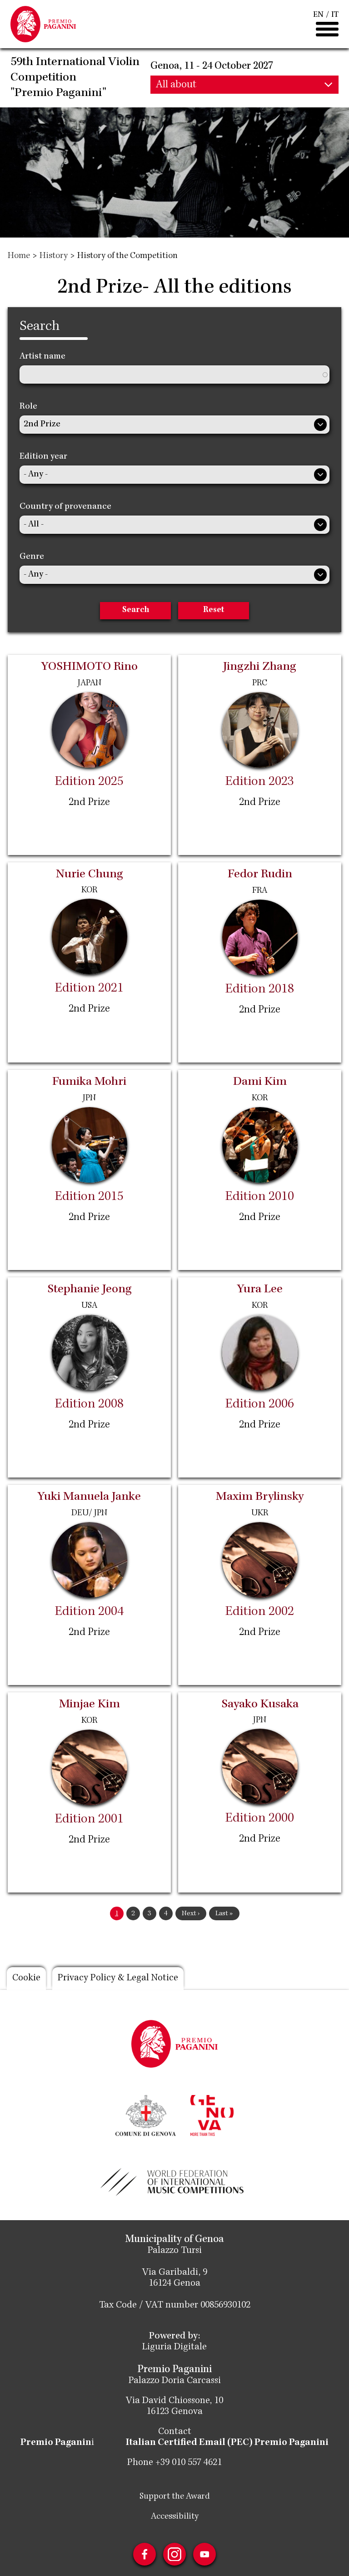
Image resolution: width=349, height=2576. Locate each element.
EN (318, 15)
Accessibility (175, 2517)
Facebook (145, 2554)
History (54, 256)
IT (335, 15)
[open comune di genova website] (146, 2115)
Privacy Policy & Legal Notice (118, 1979)
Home (19, 256)
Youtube (204, 2554)
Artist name (42, 357)
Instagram (174, 2554)
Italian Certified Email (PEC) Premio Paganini (227, 2443)
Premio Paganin (56, 2443)
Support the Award (175, 2497)
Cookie (26, 1979)
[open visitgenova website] (212, 2115)
